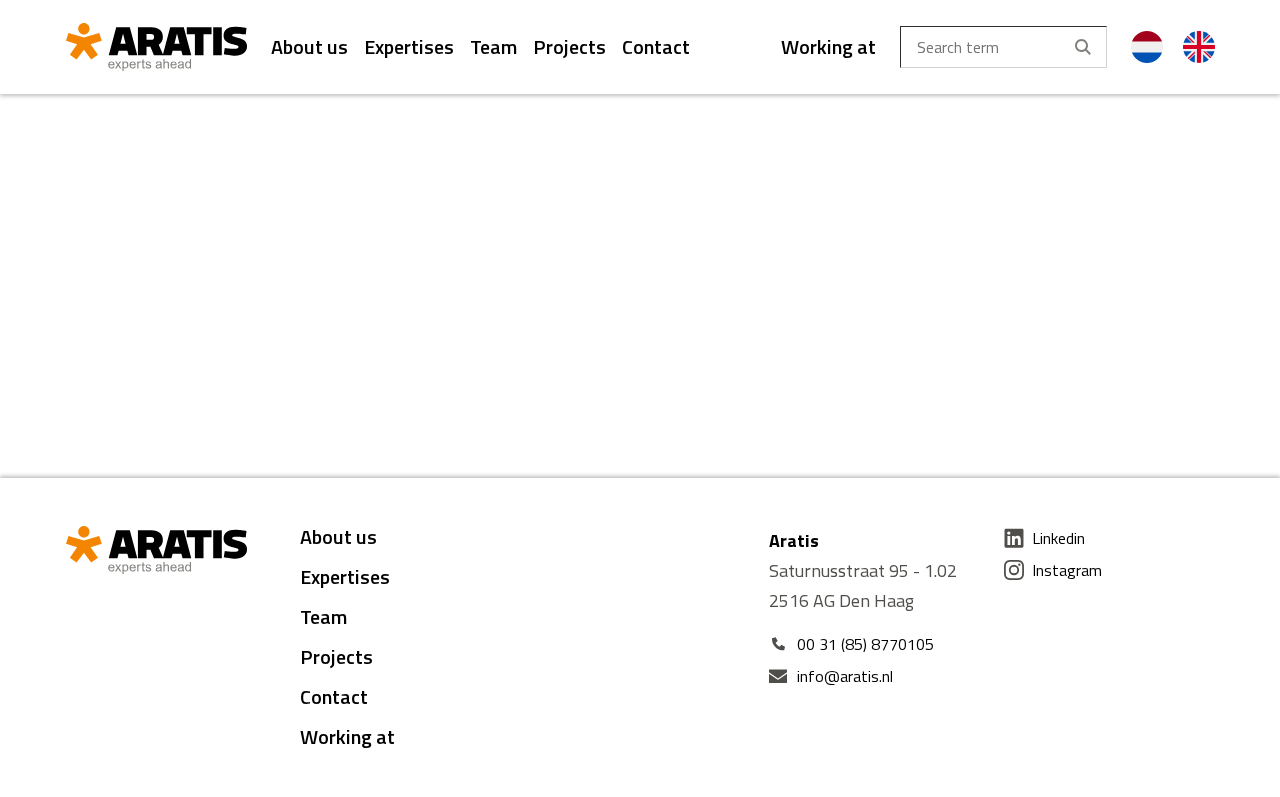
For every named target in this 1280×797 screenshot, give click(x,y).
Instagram (1067, 570)
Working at (828, 46)
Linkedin (1058, 538)
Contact (656, 46)
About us (309, 46)
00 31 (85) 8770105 (865, 644)
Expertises (409, 46)
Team (493, 46)
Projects (569, 46)
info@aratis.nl (845, 676)
